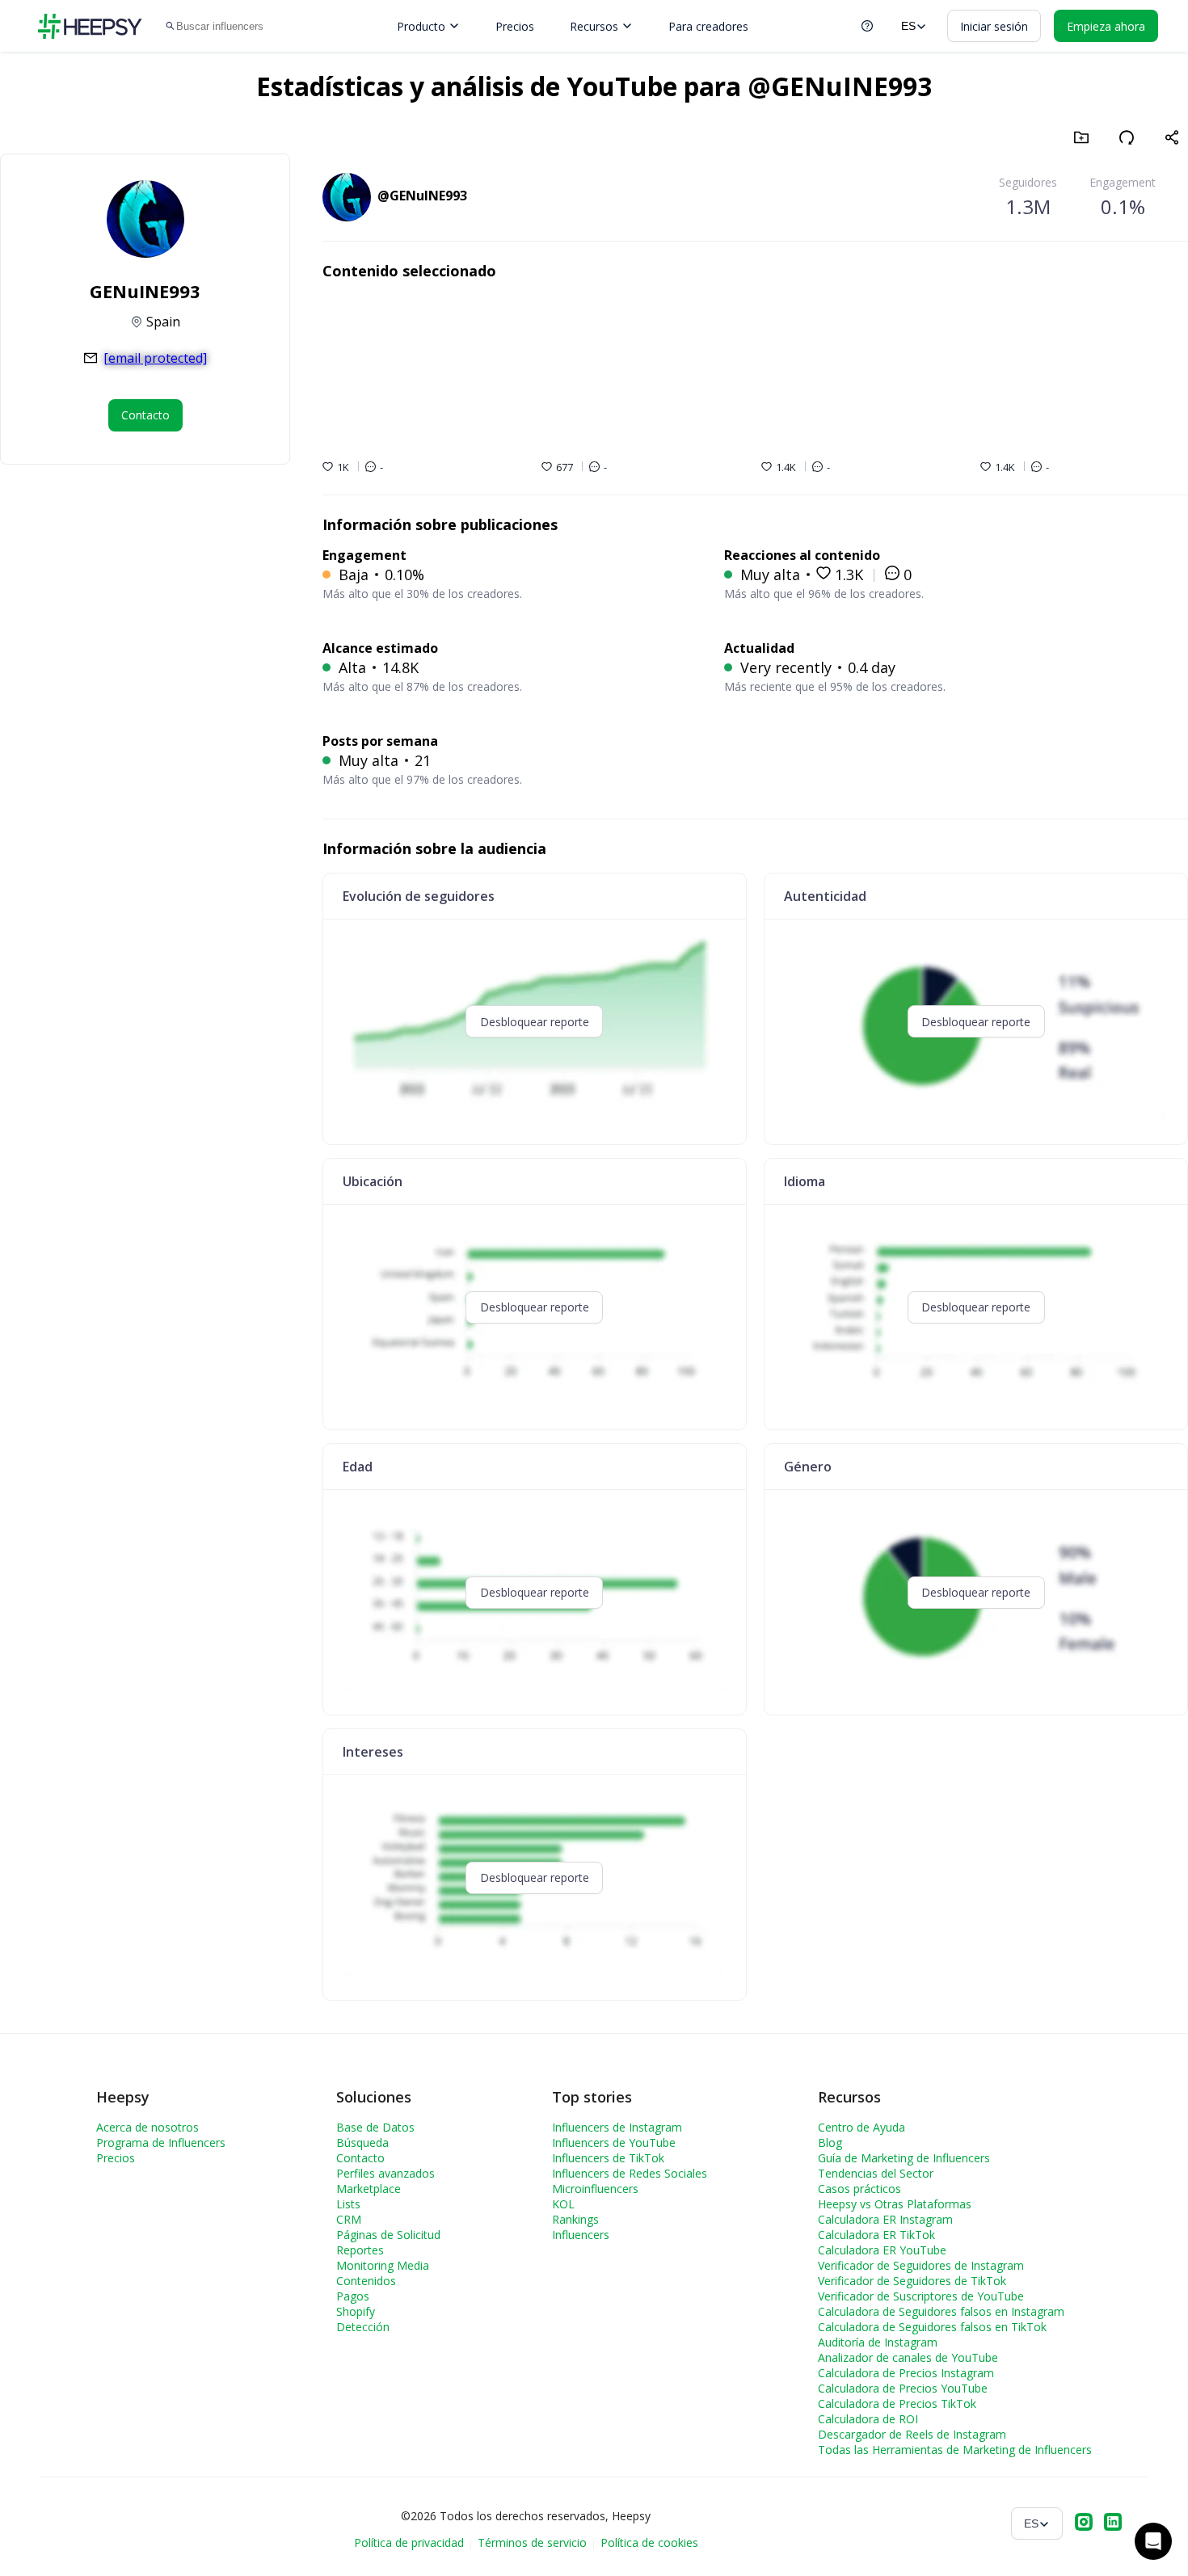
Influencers (581, 2235)
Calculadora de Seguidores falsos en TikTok (932, 2327)
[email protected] (155, 358)
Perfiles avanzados (385, 2173)
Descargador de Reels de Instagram (912, 2434)
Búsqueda (362, 2142)
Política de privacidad (409, 2542)
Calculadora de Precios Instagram (906, 2373)
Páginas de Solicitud (388, 2235)
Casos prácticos (859, 2189)
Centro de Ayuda (862, 2127)
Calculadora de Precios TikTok (897, 2403)
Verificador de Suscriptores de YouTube (921, 2296)
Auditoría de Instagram (878, 2342)
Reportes (360, 2250)
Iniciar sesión (994, 26)
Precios (515, 26)
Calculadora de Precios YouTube (903, 2388)
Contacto (360, 2158)
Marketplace (369, 2189)
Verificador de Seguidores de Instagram (921, 2265)
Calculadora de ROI (868, 2419)
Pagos (353, 2296)
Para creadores (708, 26)
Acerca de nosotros (147, 2127)
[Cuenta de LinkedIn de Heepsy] (1113, 2523)
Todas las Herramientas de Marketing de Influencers (955, 2450)
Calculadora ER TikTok (876, 2235)
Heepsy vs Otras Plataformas (895, 2204)
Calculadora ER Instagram (885, 2219)
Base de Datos (375, 2127)
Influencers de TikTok (608, 2158)
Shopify (356, 2311)
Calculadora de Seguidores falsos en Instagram (941, 2311)
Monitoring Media (383, 2265)
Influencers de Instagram (617, 2127)
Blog (830, 2142)
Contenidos (366, 2281)
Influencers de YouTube (614, 2142)
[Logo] (90, 26)
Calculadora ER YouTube (882, 2250)
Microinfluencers (595, 2189)
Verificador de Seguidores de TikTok (912, 2281)
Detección (363, 2327)
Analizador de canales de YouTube (908, 2357)
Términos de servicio (532, 2542)
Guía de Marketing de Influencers (904, 2158)
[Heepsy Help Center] (867, 26)
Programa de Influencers (161, 2142)
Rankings (575, 2219)
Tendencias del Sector (876, 2173)
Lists (348, 2204)
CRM (349, 2219)
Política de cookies (649, 2542)
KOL (563, 2204)
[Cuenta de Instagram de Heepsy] (1084, 2523)
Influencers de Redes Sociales (630, 2173)
